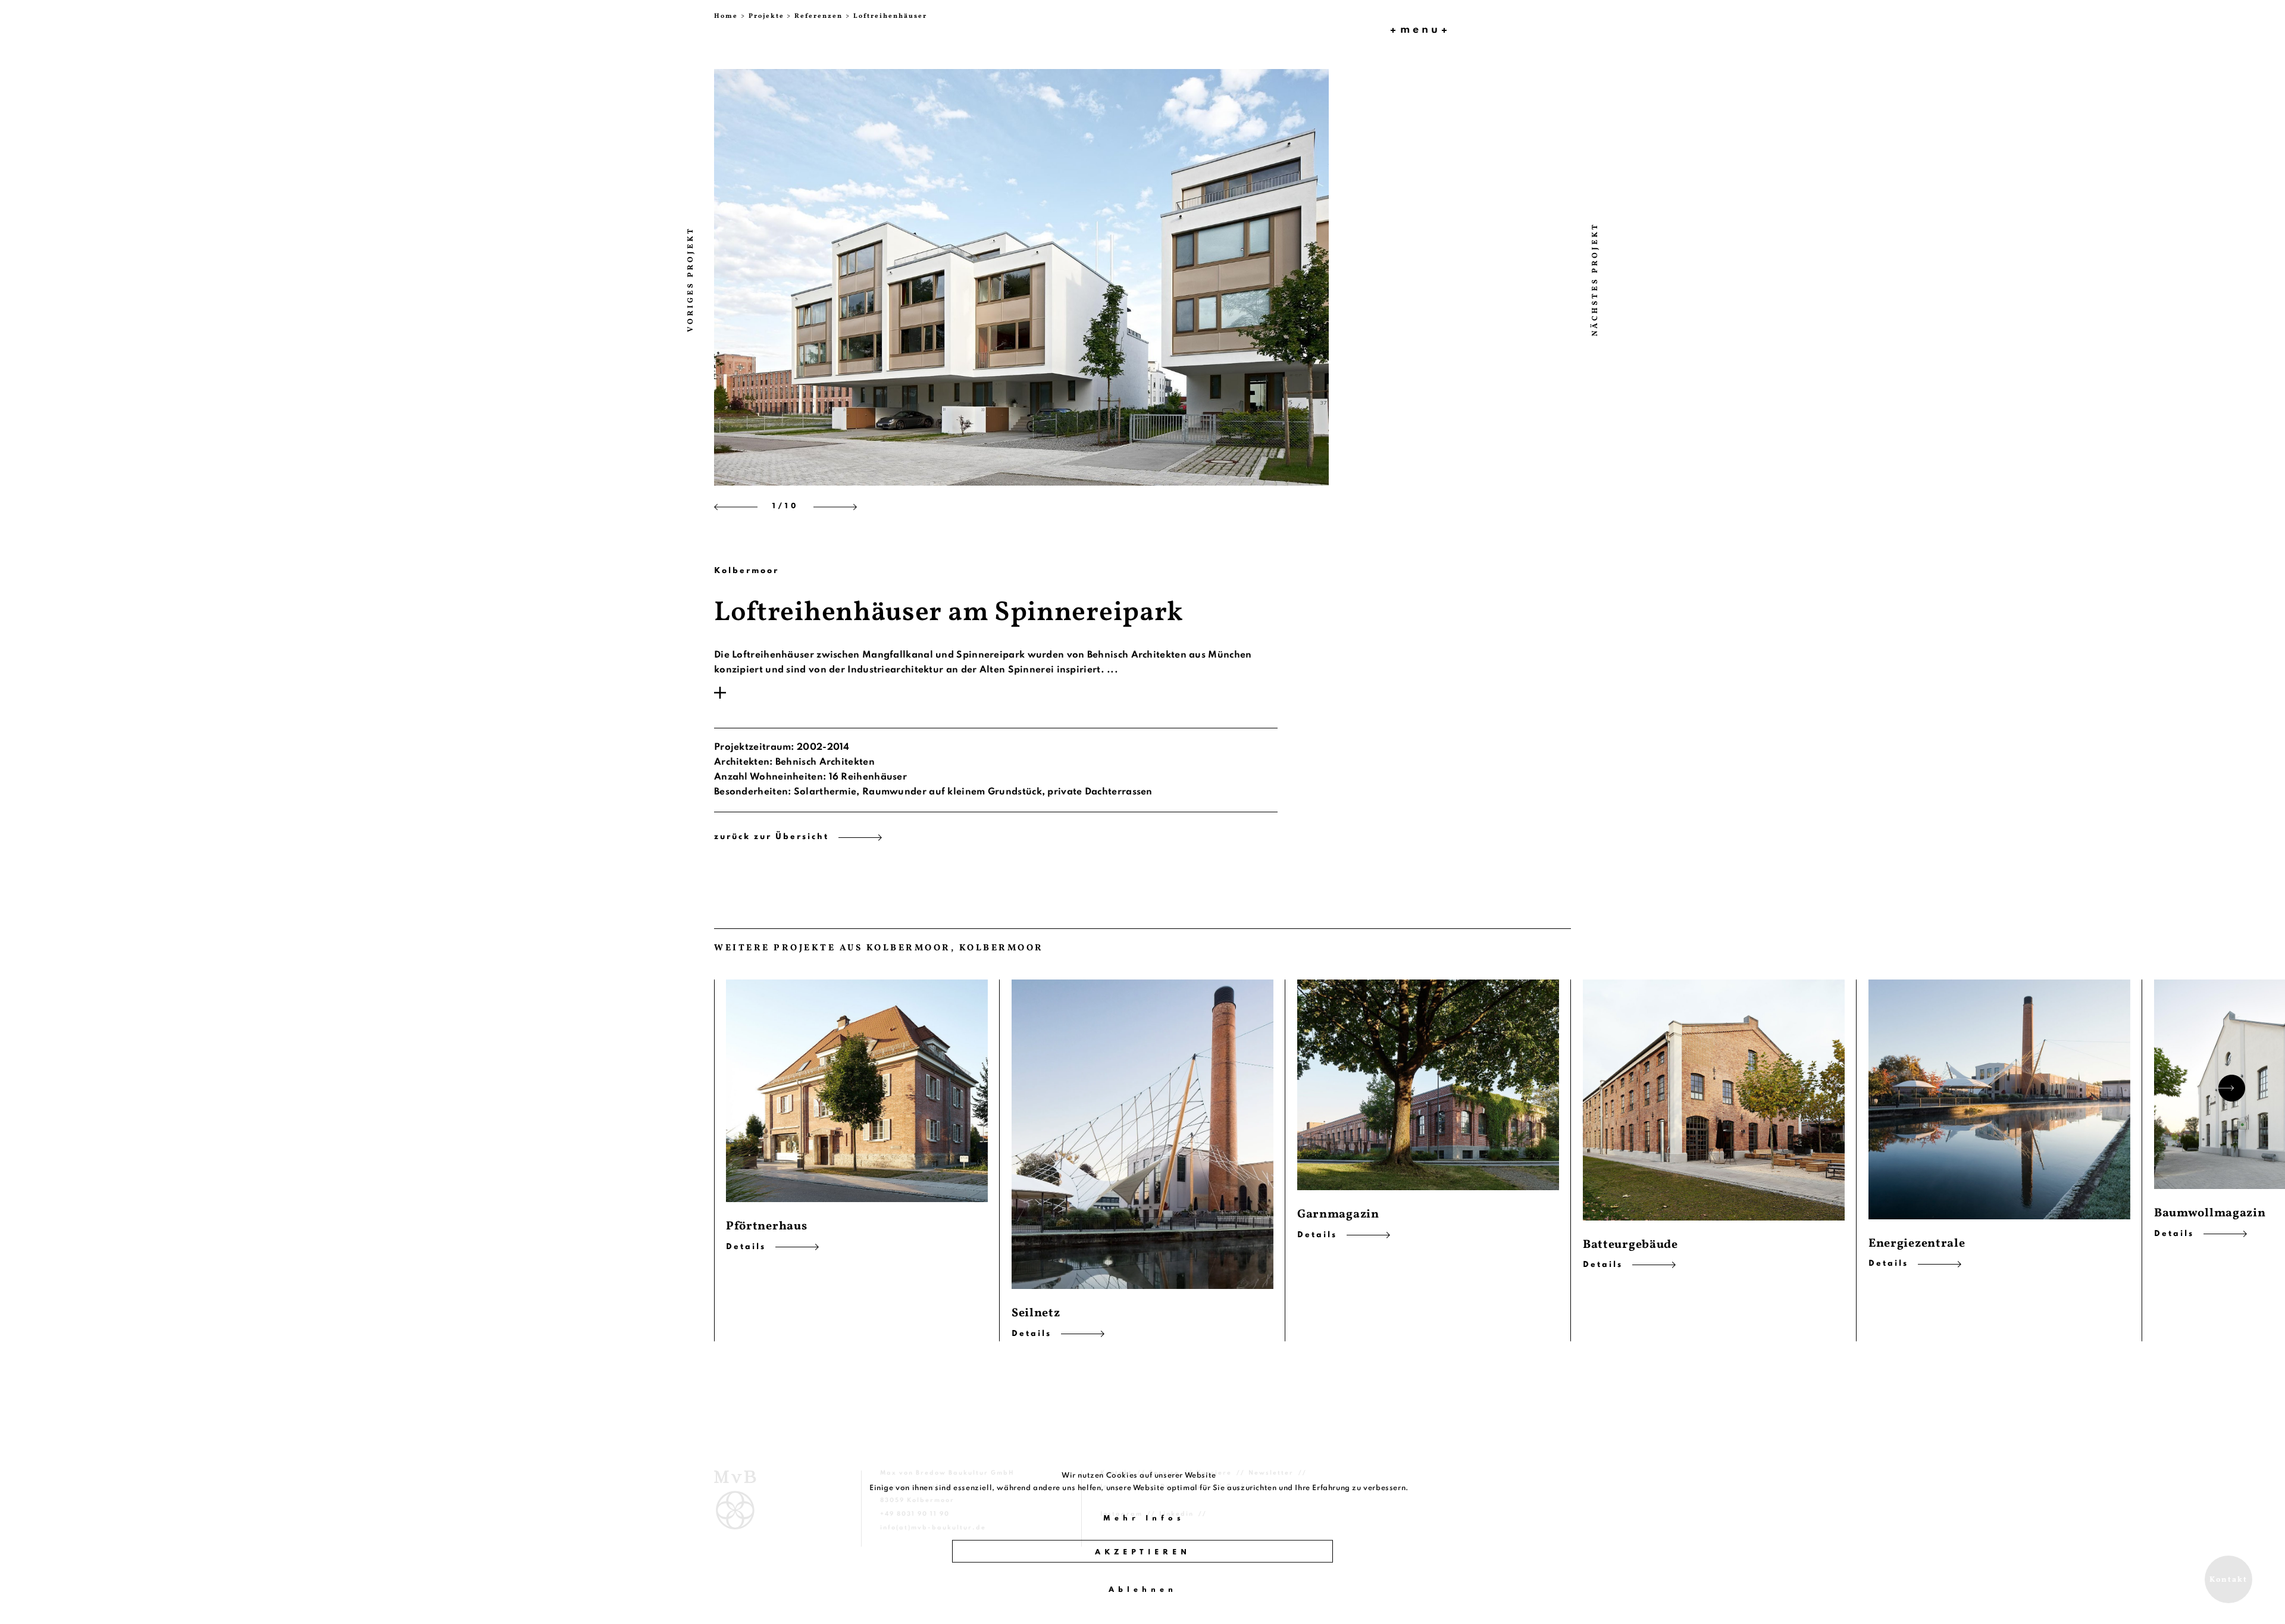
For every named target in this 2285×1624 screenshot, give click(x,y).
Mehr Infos (1144, 1519)
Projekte (766, 16)
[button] (757, 276)
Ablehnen (1143, 1590)
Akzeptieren (1143, 1553)
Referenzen (818, 16)
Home (726, 16)
